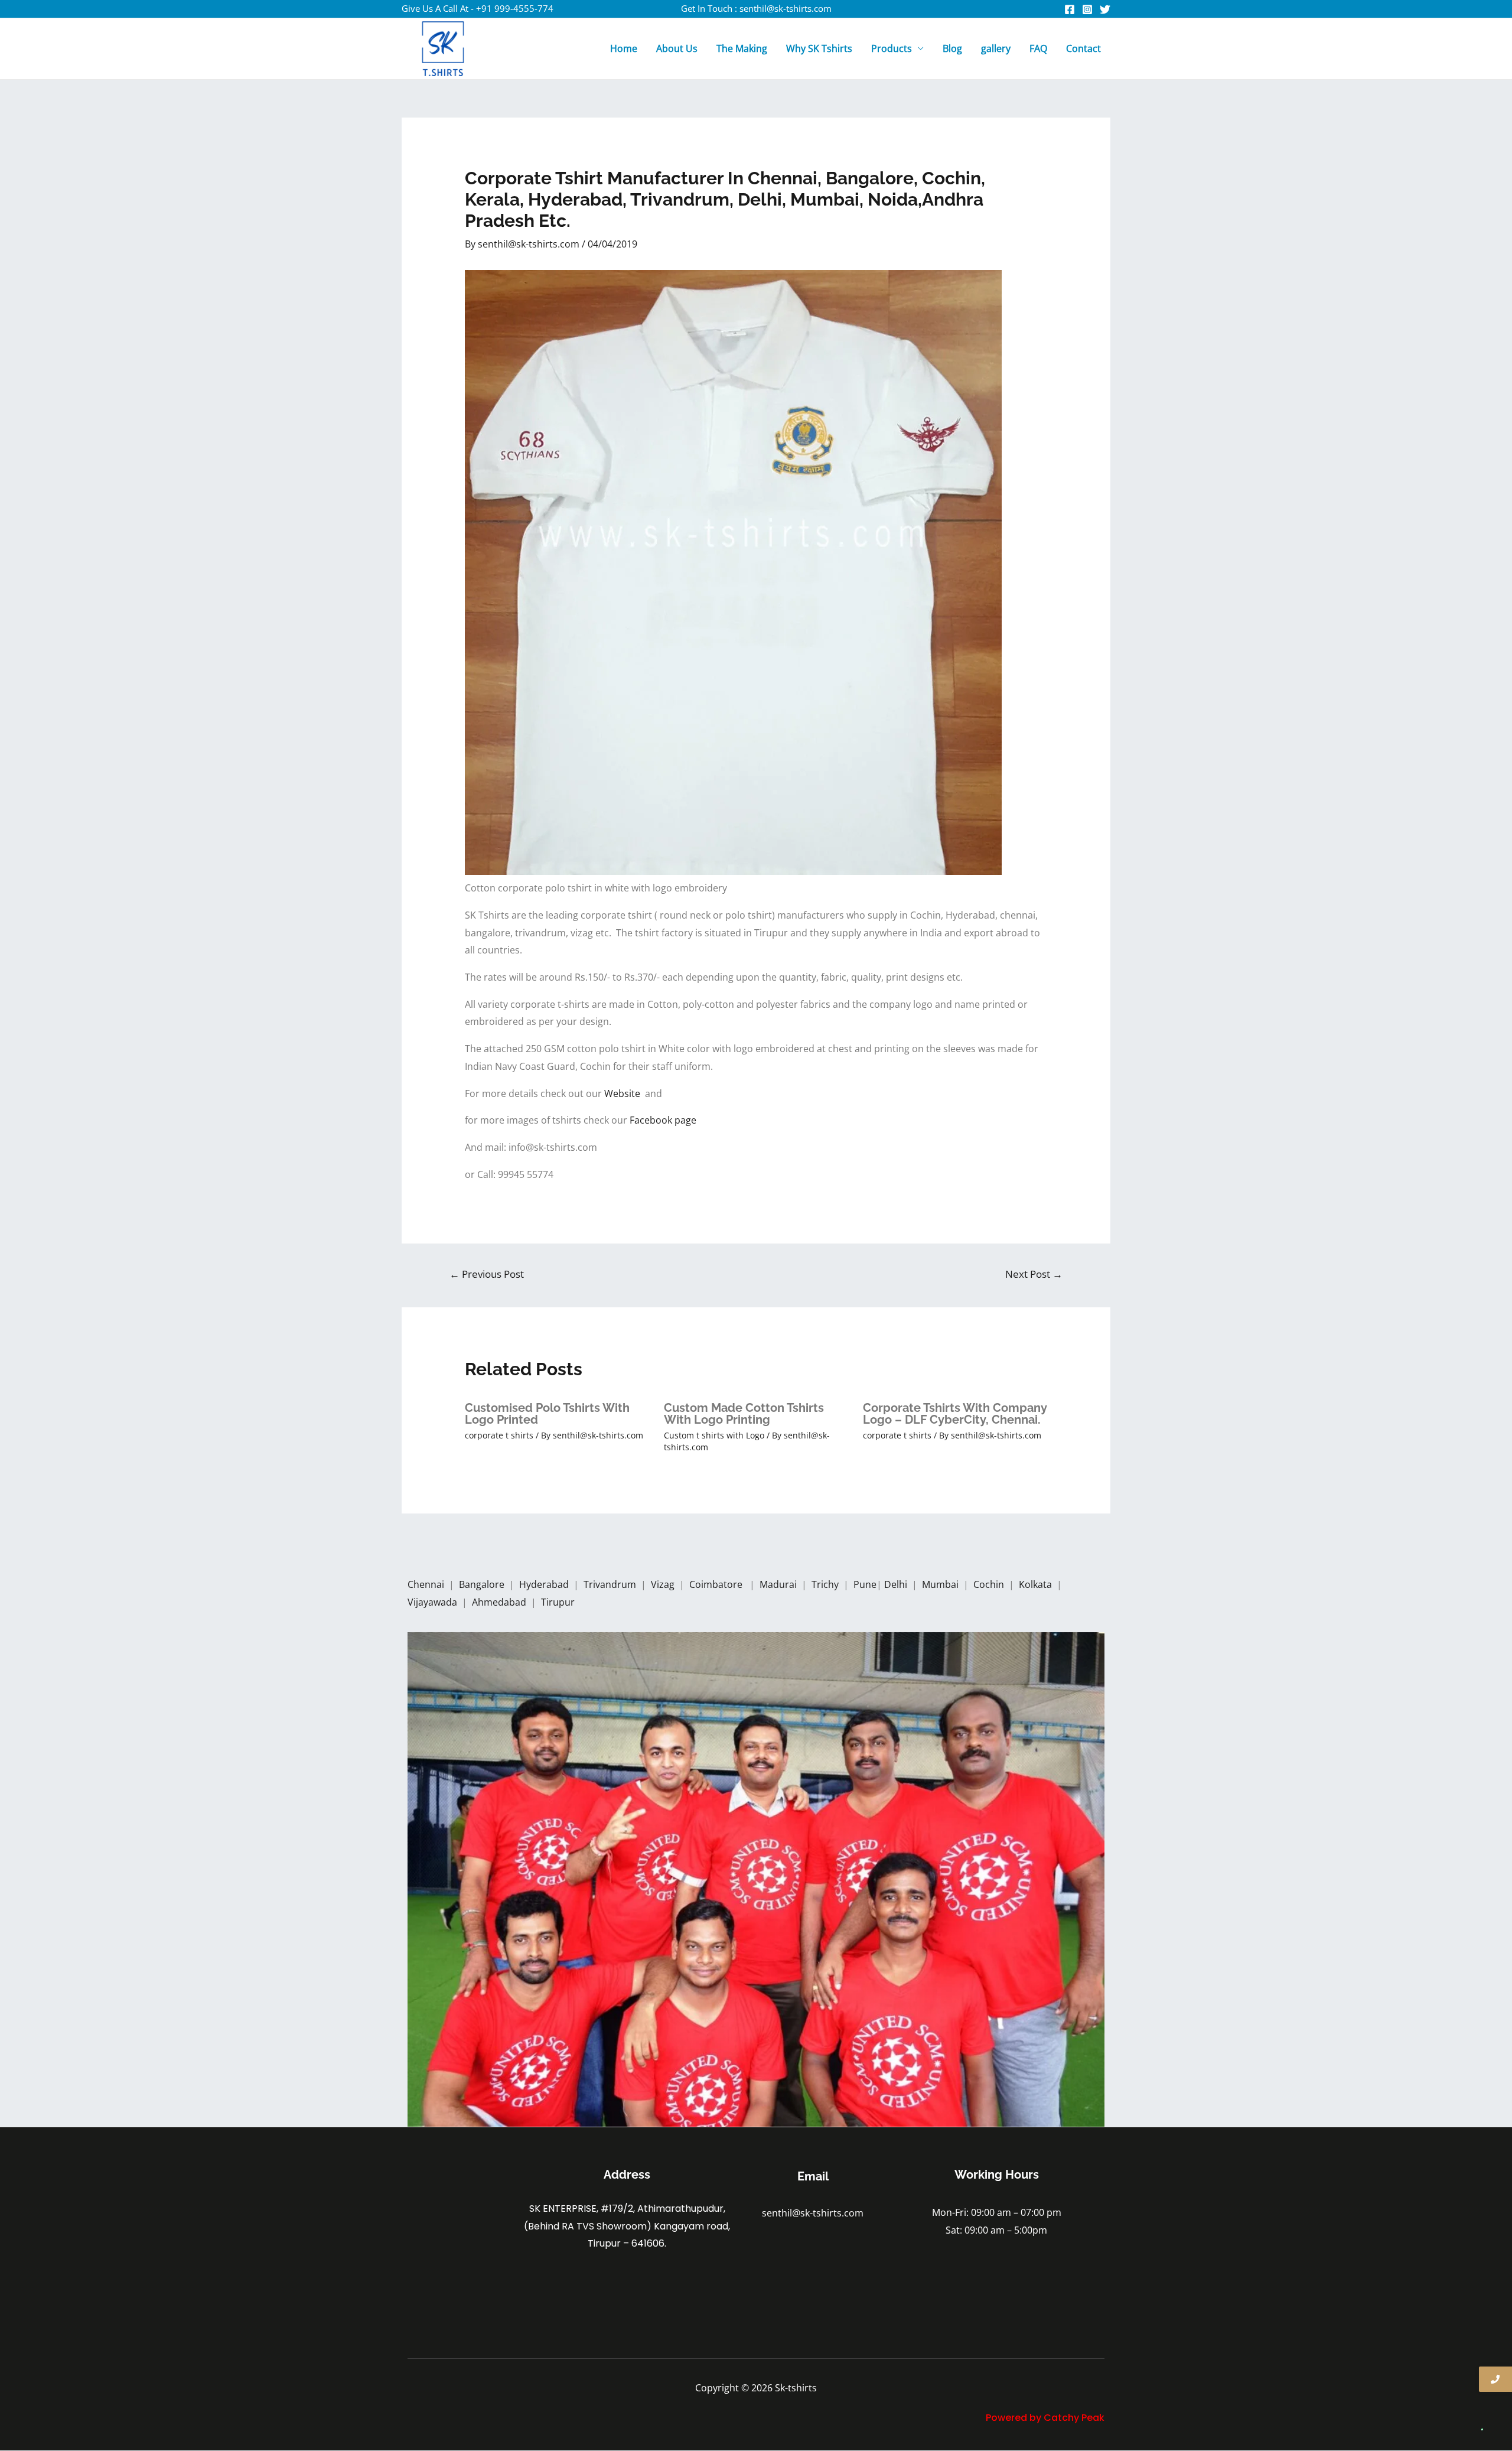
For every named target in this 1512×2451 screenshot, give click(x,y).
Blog (952, 48)
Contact (1084, 48)
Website (625, 1093)
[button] (1478, 2417)
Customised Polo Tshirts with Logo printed (547, 1414)
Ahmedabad (500, 1602)
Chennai (426, 1584)
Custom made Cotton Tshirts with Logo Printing (744, 1414)
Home (624, 48)
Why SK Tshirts (819, 48)
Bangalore (482, 1584)
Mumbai (941, 1584)
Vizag (664, 1584)
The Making (742, 48)
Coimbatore (718, 1584)
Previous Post (487, 1274)
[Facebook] (1070, 9)
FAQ (1038, 48)
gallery (996, 48)
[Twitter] (1105, 9)
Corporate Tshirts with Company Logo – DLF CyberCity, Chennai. (955, 1414)
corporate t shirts (499, 1435)
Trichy (826, 1584)
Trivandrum (611, 1584)
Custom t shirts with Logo (714, 1435)
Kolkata (1037, 1584)
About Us (677, 48)
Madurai (779, 1584)
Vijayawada (434, 1602)
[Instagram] (1087, 9)
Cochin (990, 1584)
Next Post (1034, 1274)
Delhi (897, 1584)
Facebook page (664, 1120)
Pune (865, 1584)
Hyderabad (545, 1584)
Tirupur (558, 1602)
